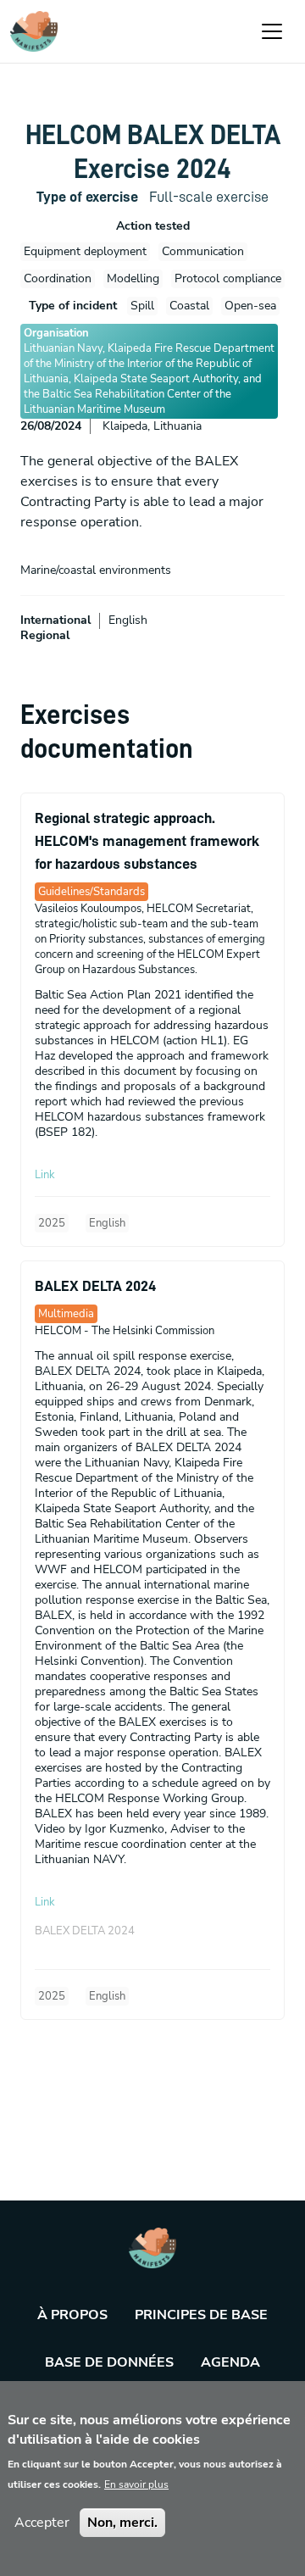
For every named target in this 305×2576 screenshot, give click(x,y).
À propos (72, 2315)
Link (45, 1175)
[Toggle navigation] (272, 31)
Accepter (42, 2523)
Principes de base (201, 2315)
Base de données (109, 2362)
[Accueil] (34, 31)
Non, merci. (122, 2523)
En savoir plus (136, 2484)
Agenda (230, 2362)
